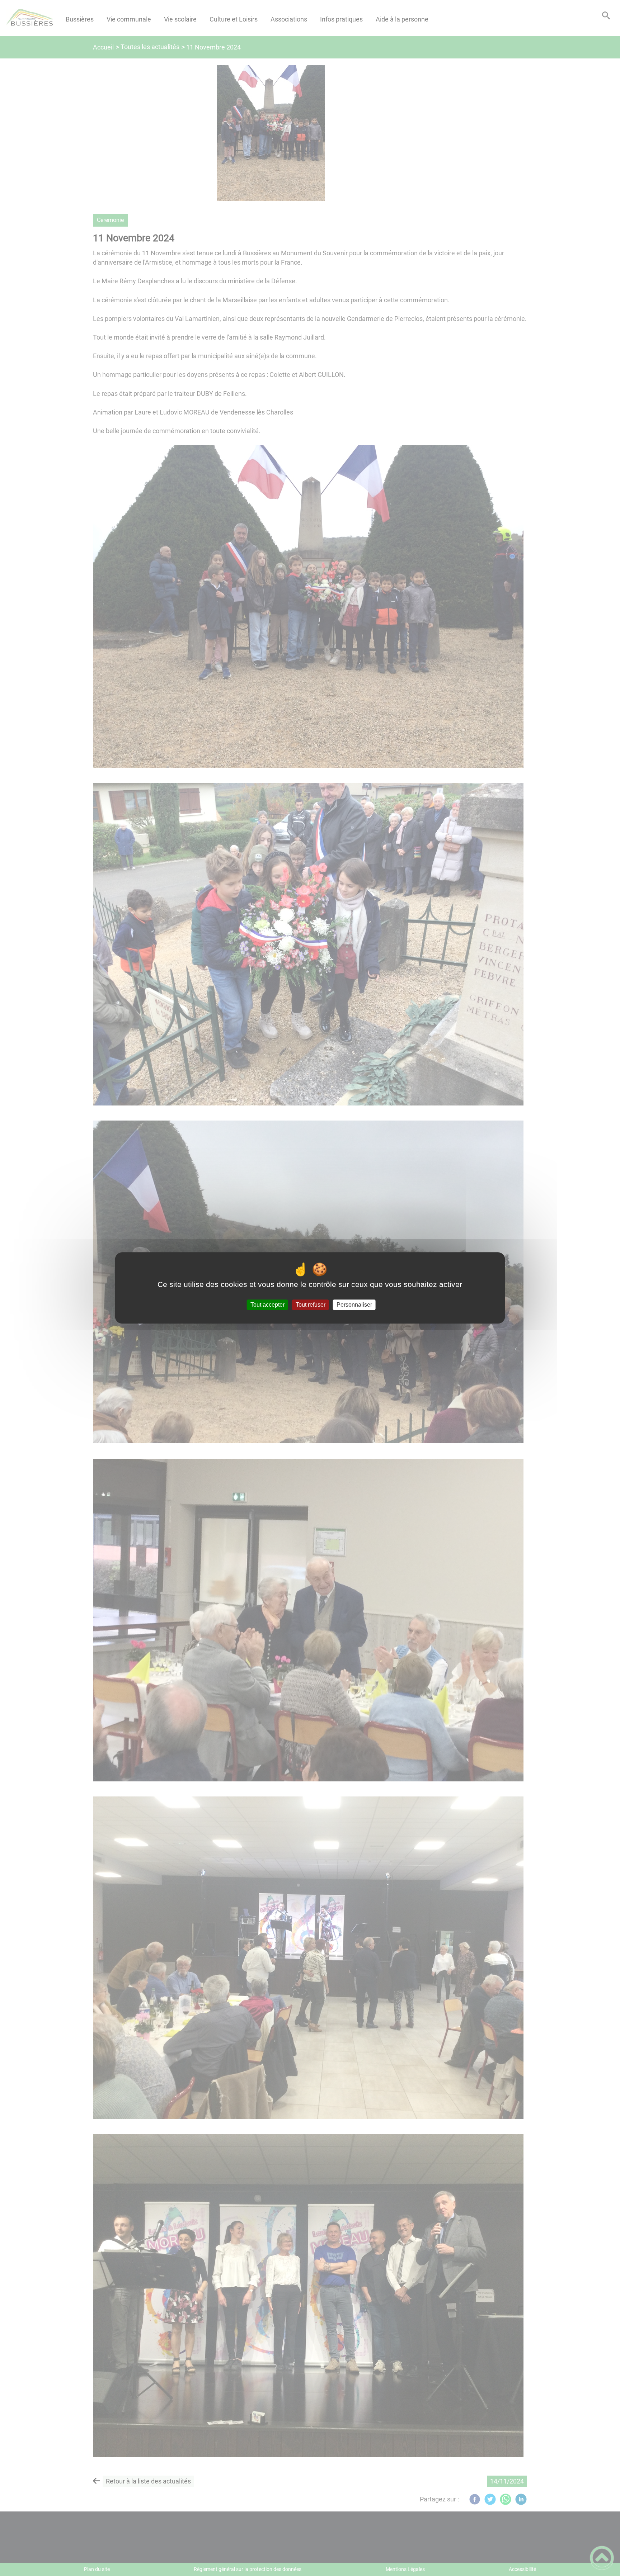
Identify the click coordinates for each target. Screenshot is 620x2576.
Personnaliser (354, 1305)
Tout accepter (267, 1305)
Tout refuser (311, 1305)
